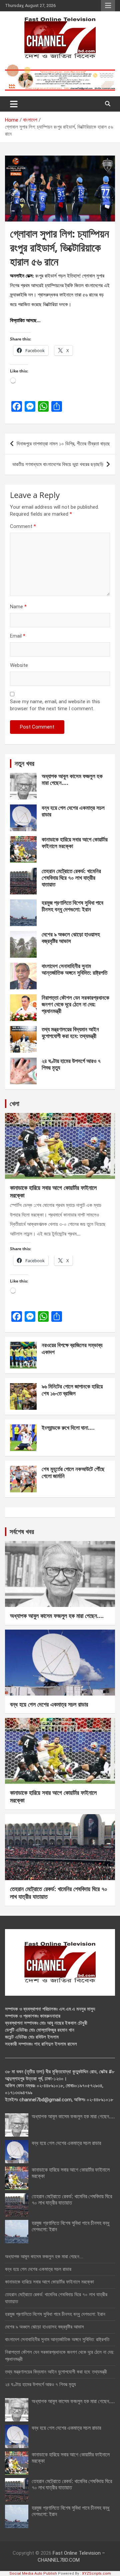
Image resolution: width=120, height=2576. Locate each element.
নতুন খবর (24, 763)
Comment (23, 526)
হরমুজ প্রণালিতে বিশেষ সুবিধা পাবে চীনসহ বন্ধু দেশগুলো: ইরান (72, 906)
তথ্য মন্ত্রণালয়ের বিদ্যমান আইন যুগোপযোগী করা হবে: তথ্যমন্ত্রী (70, 1032)
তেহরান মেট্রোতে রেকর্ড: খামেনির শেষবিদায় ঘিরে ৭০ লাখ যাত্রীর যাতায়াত (71, 878)
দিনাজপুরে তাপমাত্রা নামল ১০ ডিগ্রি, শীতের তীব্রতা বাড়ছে (63, 444)
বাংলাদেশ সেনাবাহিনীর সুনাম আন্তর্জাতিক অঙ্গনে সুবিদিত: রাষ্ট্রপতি (74, 969)
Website (19, 665)
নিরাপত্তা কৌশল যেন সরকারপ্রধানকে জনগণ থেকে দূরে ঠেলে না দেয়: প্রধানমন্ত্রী (75, 1004)
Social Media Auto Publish (33, 2574)
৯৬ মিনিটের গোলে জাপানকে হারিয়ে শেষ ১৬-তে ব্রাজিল (72, 1390)
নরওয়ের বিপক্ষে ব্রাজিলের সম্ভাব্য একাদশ (72, 1348)
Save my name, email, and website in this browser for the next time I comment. (55, 705)
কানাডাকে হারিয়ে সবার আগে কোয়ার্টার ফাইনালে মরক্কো (75, 843)
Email (18, 636)
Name (18, 607)
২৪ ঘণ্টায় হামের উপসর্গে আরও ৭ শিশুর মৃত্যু (71, 1064)
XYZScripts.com (96, 2574)
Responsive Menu (108, 6)
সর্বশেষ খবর (22, 1532)
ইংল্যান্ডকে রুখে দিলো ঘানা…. (68, 1428)
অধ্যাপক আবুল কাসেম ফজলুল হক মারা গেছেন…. (72, 779)
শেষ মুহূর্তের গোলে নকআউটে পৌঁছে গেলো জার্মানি (73, 1472)
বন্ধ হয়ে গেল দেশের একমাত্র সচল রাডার (73, 811)
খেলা (14, 1103)
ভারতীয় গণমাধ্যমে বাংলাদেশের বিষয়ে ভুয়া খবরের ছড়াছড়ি (58, 464)
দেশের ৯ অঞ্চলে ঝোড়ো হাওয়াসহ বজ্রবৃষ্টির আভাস (71, 938)
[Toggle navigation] (14, 104)
